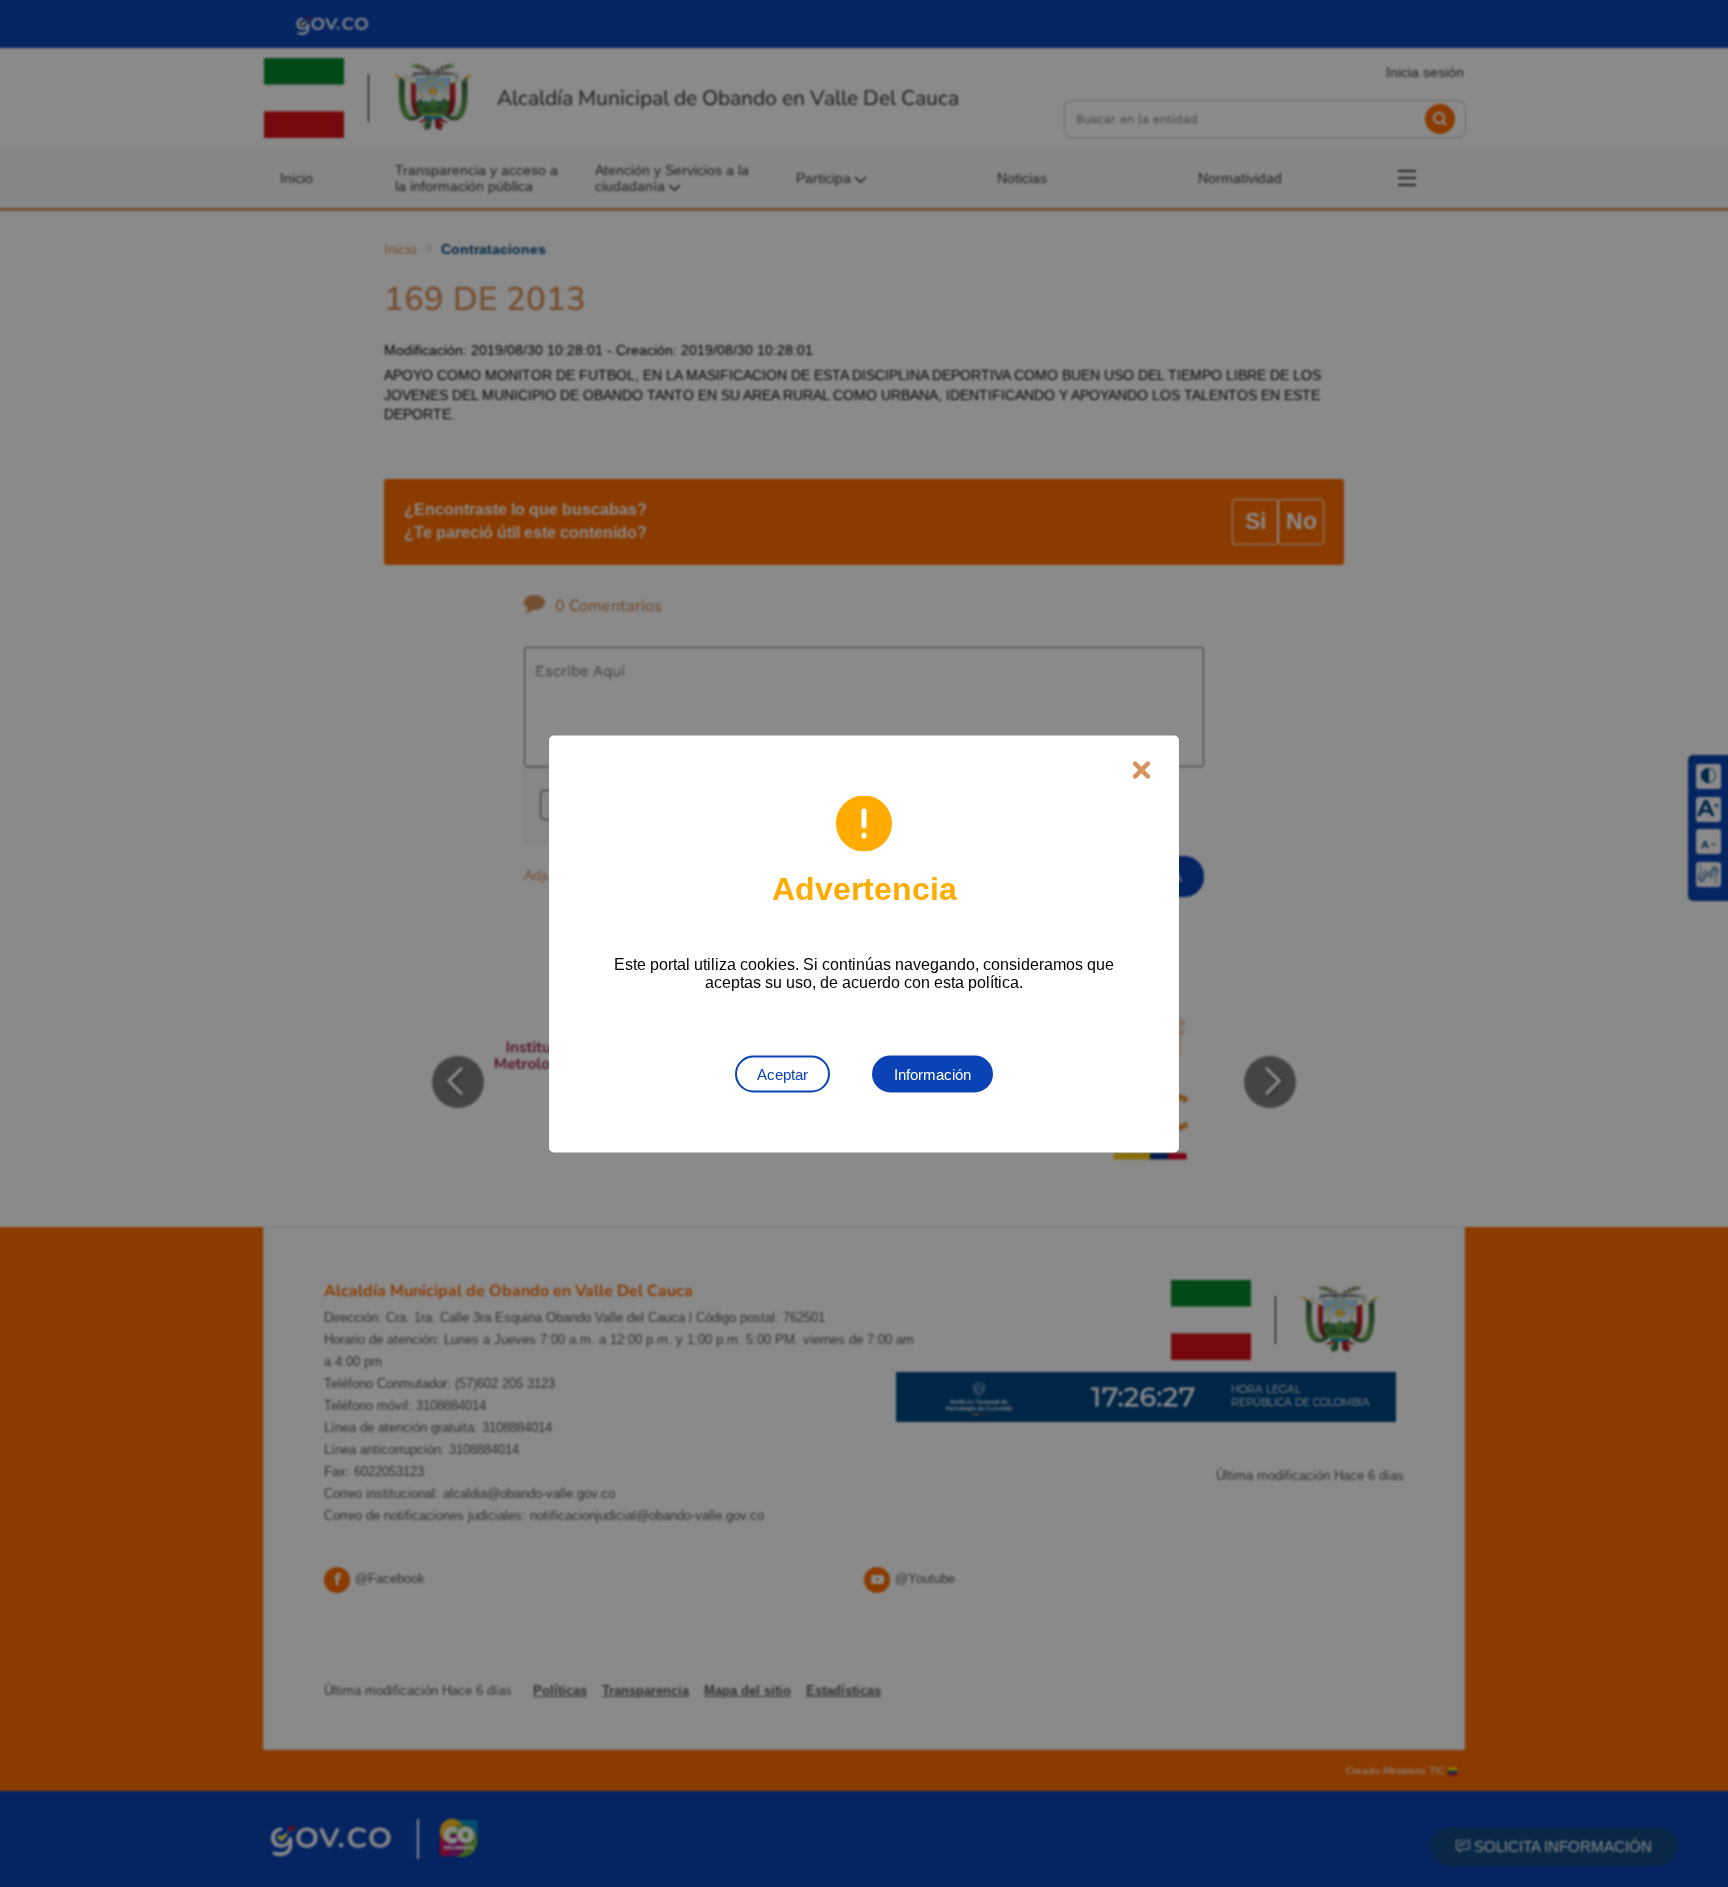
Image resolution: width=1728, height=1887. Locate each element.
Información (932, 1073)
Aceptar (782, 1073)
